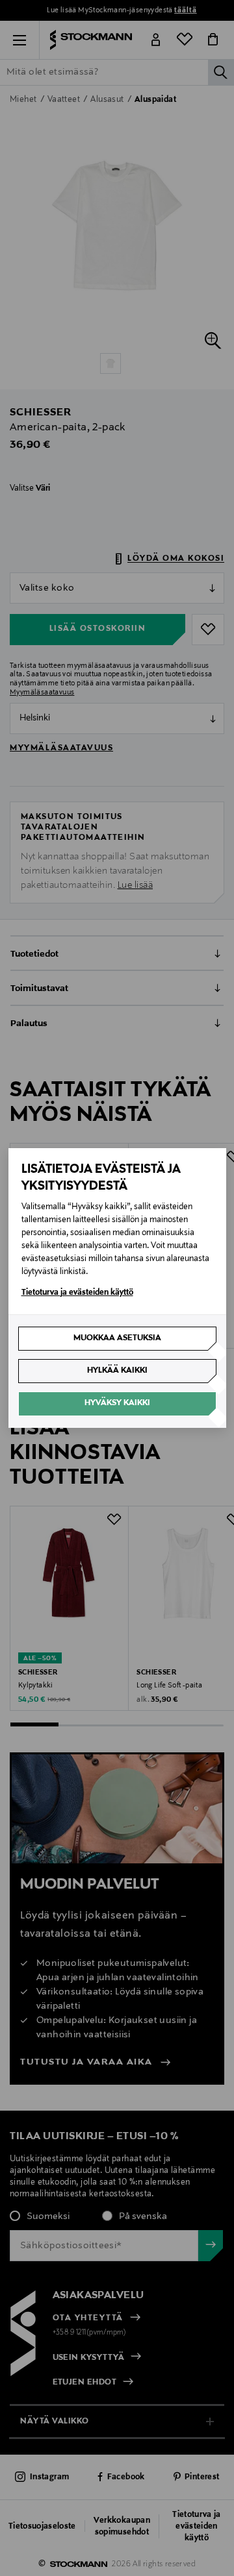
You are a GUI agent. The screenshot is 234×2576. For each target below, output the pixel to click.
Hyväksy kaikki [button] (117, 1403)
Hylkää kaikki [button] (117, 1371)
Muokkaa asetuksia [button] (117, 1338)
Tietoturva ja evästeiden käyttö (77, 1293)
